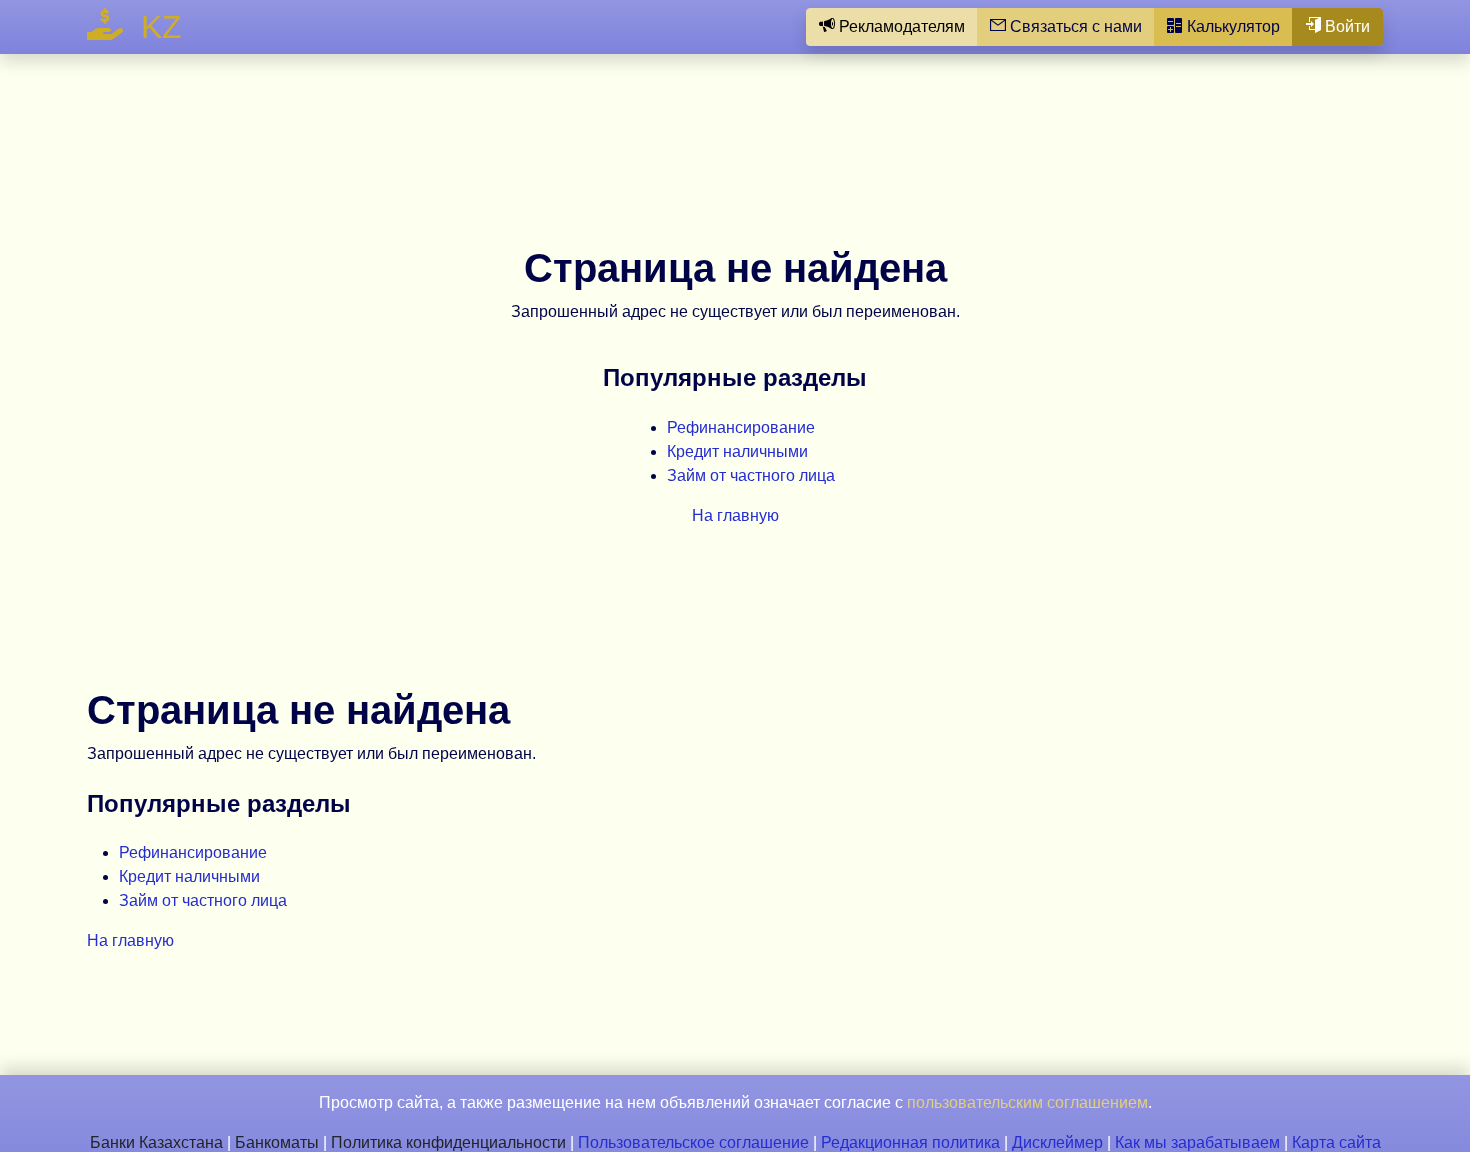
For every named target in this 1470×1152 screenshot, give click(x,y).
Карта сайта (1336, 1142)
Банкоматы (277, 1142)
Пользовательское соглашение (693, 1142)
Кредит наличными (737, 451)
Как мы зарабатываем (1197, 1142)
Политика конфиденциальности (448, 1142)
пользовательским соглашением (1027, 1102)
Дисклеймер (1057, 1142)
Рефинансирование (741, 427)
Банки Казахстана (156, 1142)
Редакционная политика (910, 1142)
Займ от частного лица (751, 475)
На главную (735, 515)
